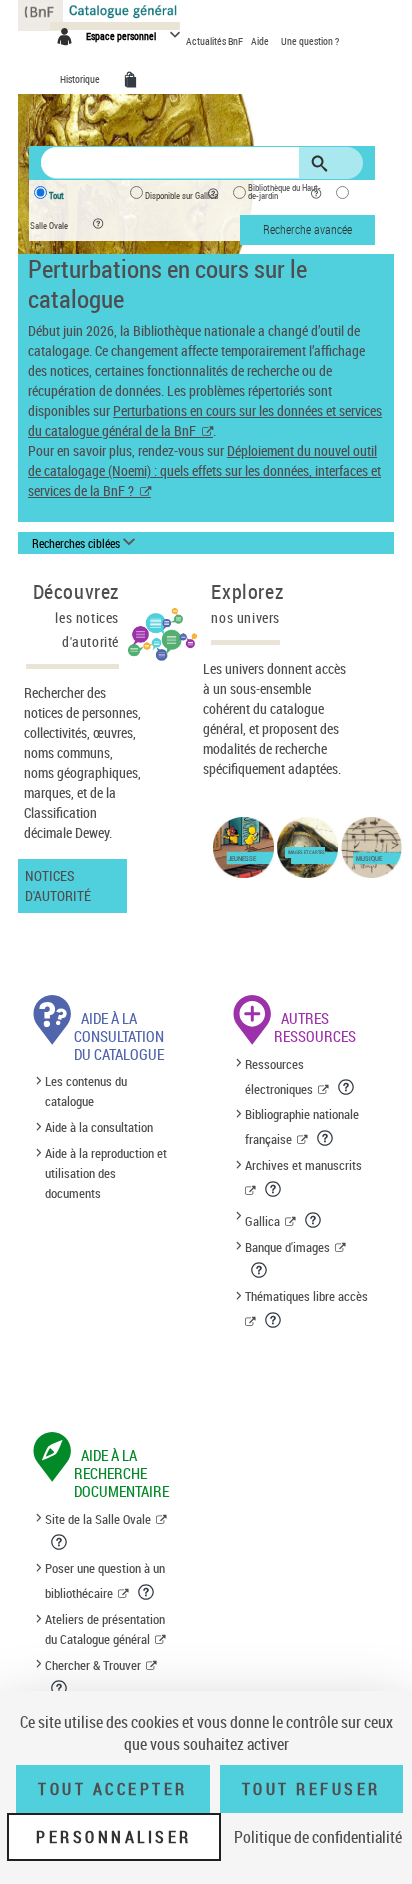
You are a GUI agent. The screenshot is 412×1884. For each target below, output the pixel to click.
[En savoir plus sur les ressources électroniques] (347, 1087)
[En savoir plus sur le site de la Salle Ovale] (60, 1542)
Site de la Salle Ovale (98, 1519)
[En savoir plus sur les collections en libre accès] (274, 1320)
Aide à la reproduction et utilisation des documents (106, 1173)
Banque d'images (287, 1247)
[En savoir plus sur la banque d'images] (260, 1270)
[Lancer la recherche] (323, 164)
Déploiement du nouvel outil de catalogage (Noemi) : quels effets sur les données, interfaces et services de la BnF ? (204, 470)
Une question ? (310, 41)
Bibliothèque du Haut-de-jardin (284, 192)
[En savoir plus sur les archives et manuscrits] (274, 1189)
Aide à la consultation (99, 1127)
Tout (56, 196)
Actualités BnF (215, 41)
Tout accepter (113, 1789)
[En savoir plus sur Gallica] (314, 1220)
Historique (81, 79)
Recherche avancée (307, 229)
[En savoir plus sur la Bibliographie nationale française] (326, 1138)
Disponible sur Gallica (181, 196)
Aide (261, 41)
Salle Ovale (49, 226)
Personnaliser (114, 1837)
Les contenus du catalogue (86, 1092)
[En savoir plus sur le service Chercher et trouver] (60, 1688)
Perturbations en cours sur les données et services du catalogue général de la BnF (205, 420)
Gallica (262, 1221)
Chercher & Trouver (93, 1665)
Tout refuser (311, 1789)
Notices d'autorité (58, 885)
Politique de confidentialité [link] (318, 1837)
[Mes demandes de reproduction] (134, 80)
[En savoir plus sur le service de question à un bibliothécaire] (147, 1592)
